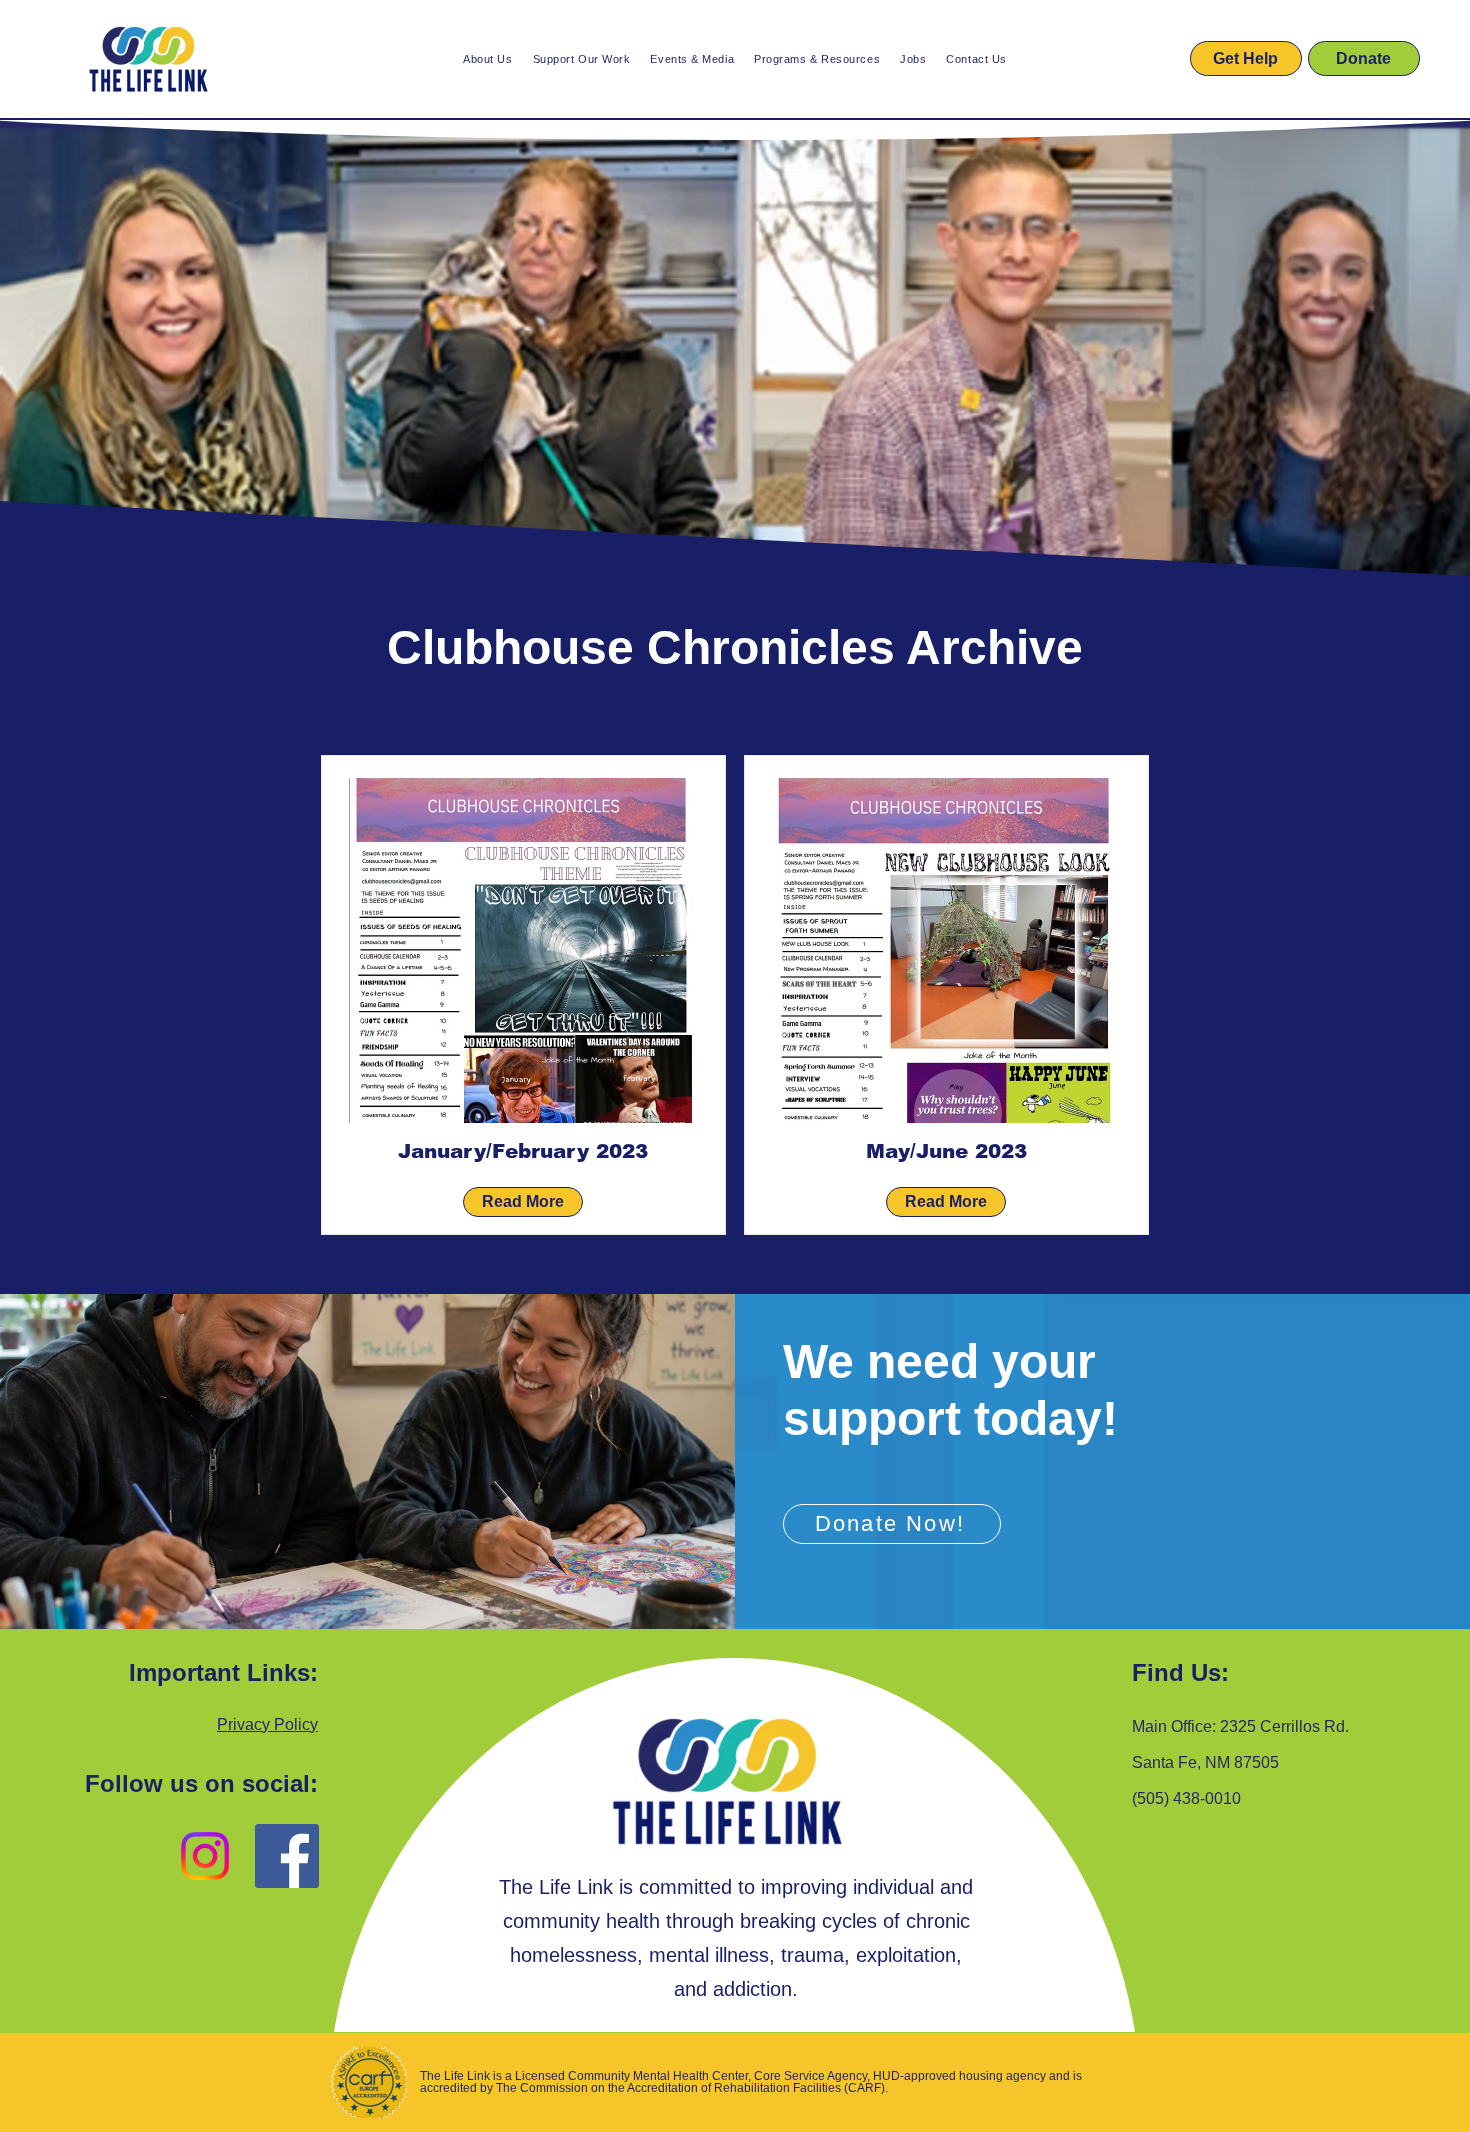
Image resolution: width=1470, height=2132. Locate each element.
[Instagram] (205, 1856)
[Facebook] (287, 1856)
